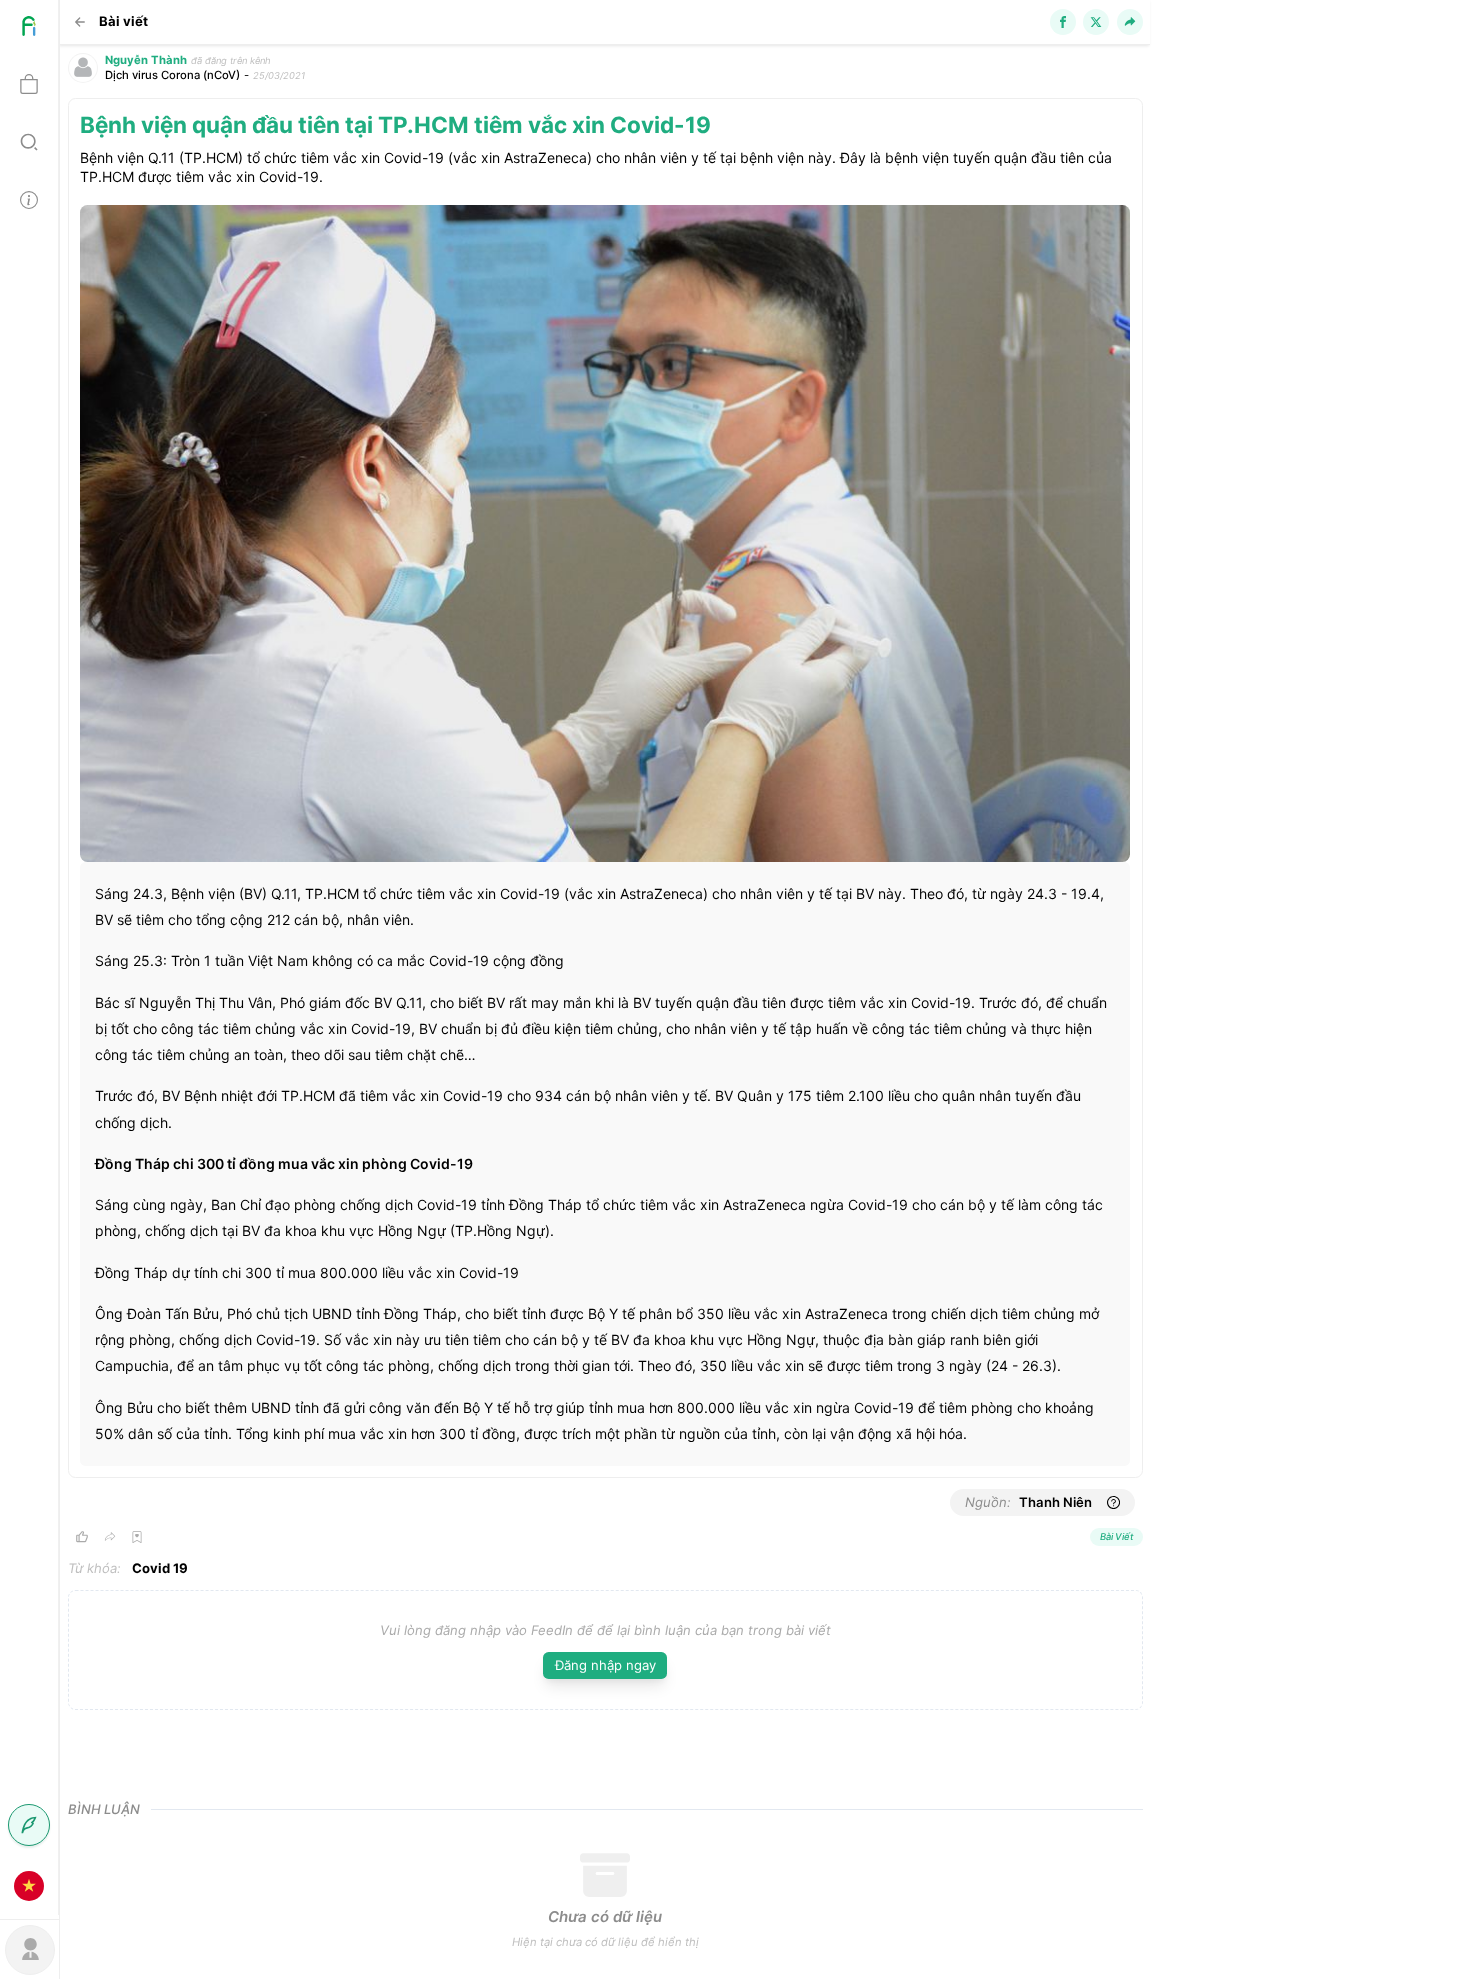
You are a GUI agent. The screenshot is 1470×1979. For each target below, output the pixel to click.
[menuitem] (29, 29)
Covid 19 (160, 1568)
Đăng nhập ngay (605, 1665)
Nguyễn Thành (146, 60)
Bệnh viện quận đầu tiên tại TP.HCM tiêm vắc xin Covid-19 (395, 124)
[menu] (29, 957)
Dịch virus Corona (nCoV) (172, 75)
